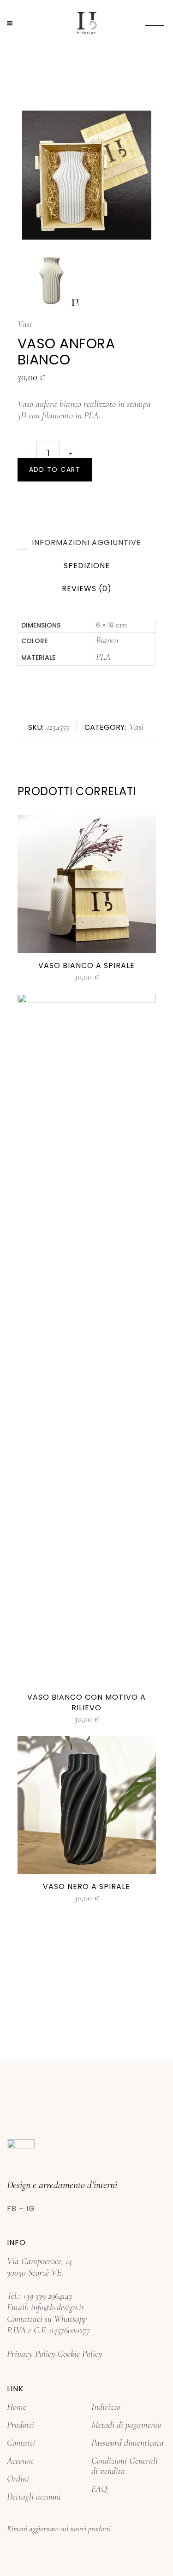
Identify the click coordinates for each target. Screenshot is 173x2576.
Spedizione (87, 566)
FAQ (99, 2489)
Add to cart (55, 469)
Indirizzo (106, 2407)
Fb (12, 2209)
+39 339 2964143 (47, 2296)
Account (20, 2461)
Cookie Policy (80, 2354)
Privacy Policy (31, 2354)
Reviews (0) (87, 589)
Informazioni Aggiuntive (86, 543)
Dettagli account (34, 2497)
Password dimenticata (128, 2443)
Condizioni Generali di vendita (125, 2466)
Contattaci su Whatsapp (47, 2319)
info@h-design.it (57, 2307)
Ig (31, 2209)
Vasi (25, 324)
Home (17, 2407)
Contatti (21, 2443)
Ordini (18, 2479)
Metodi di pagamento (126, 2425)
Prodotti (21, 2425)
